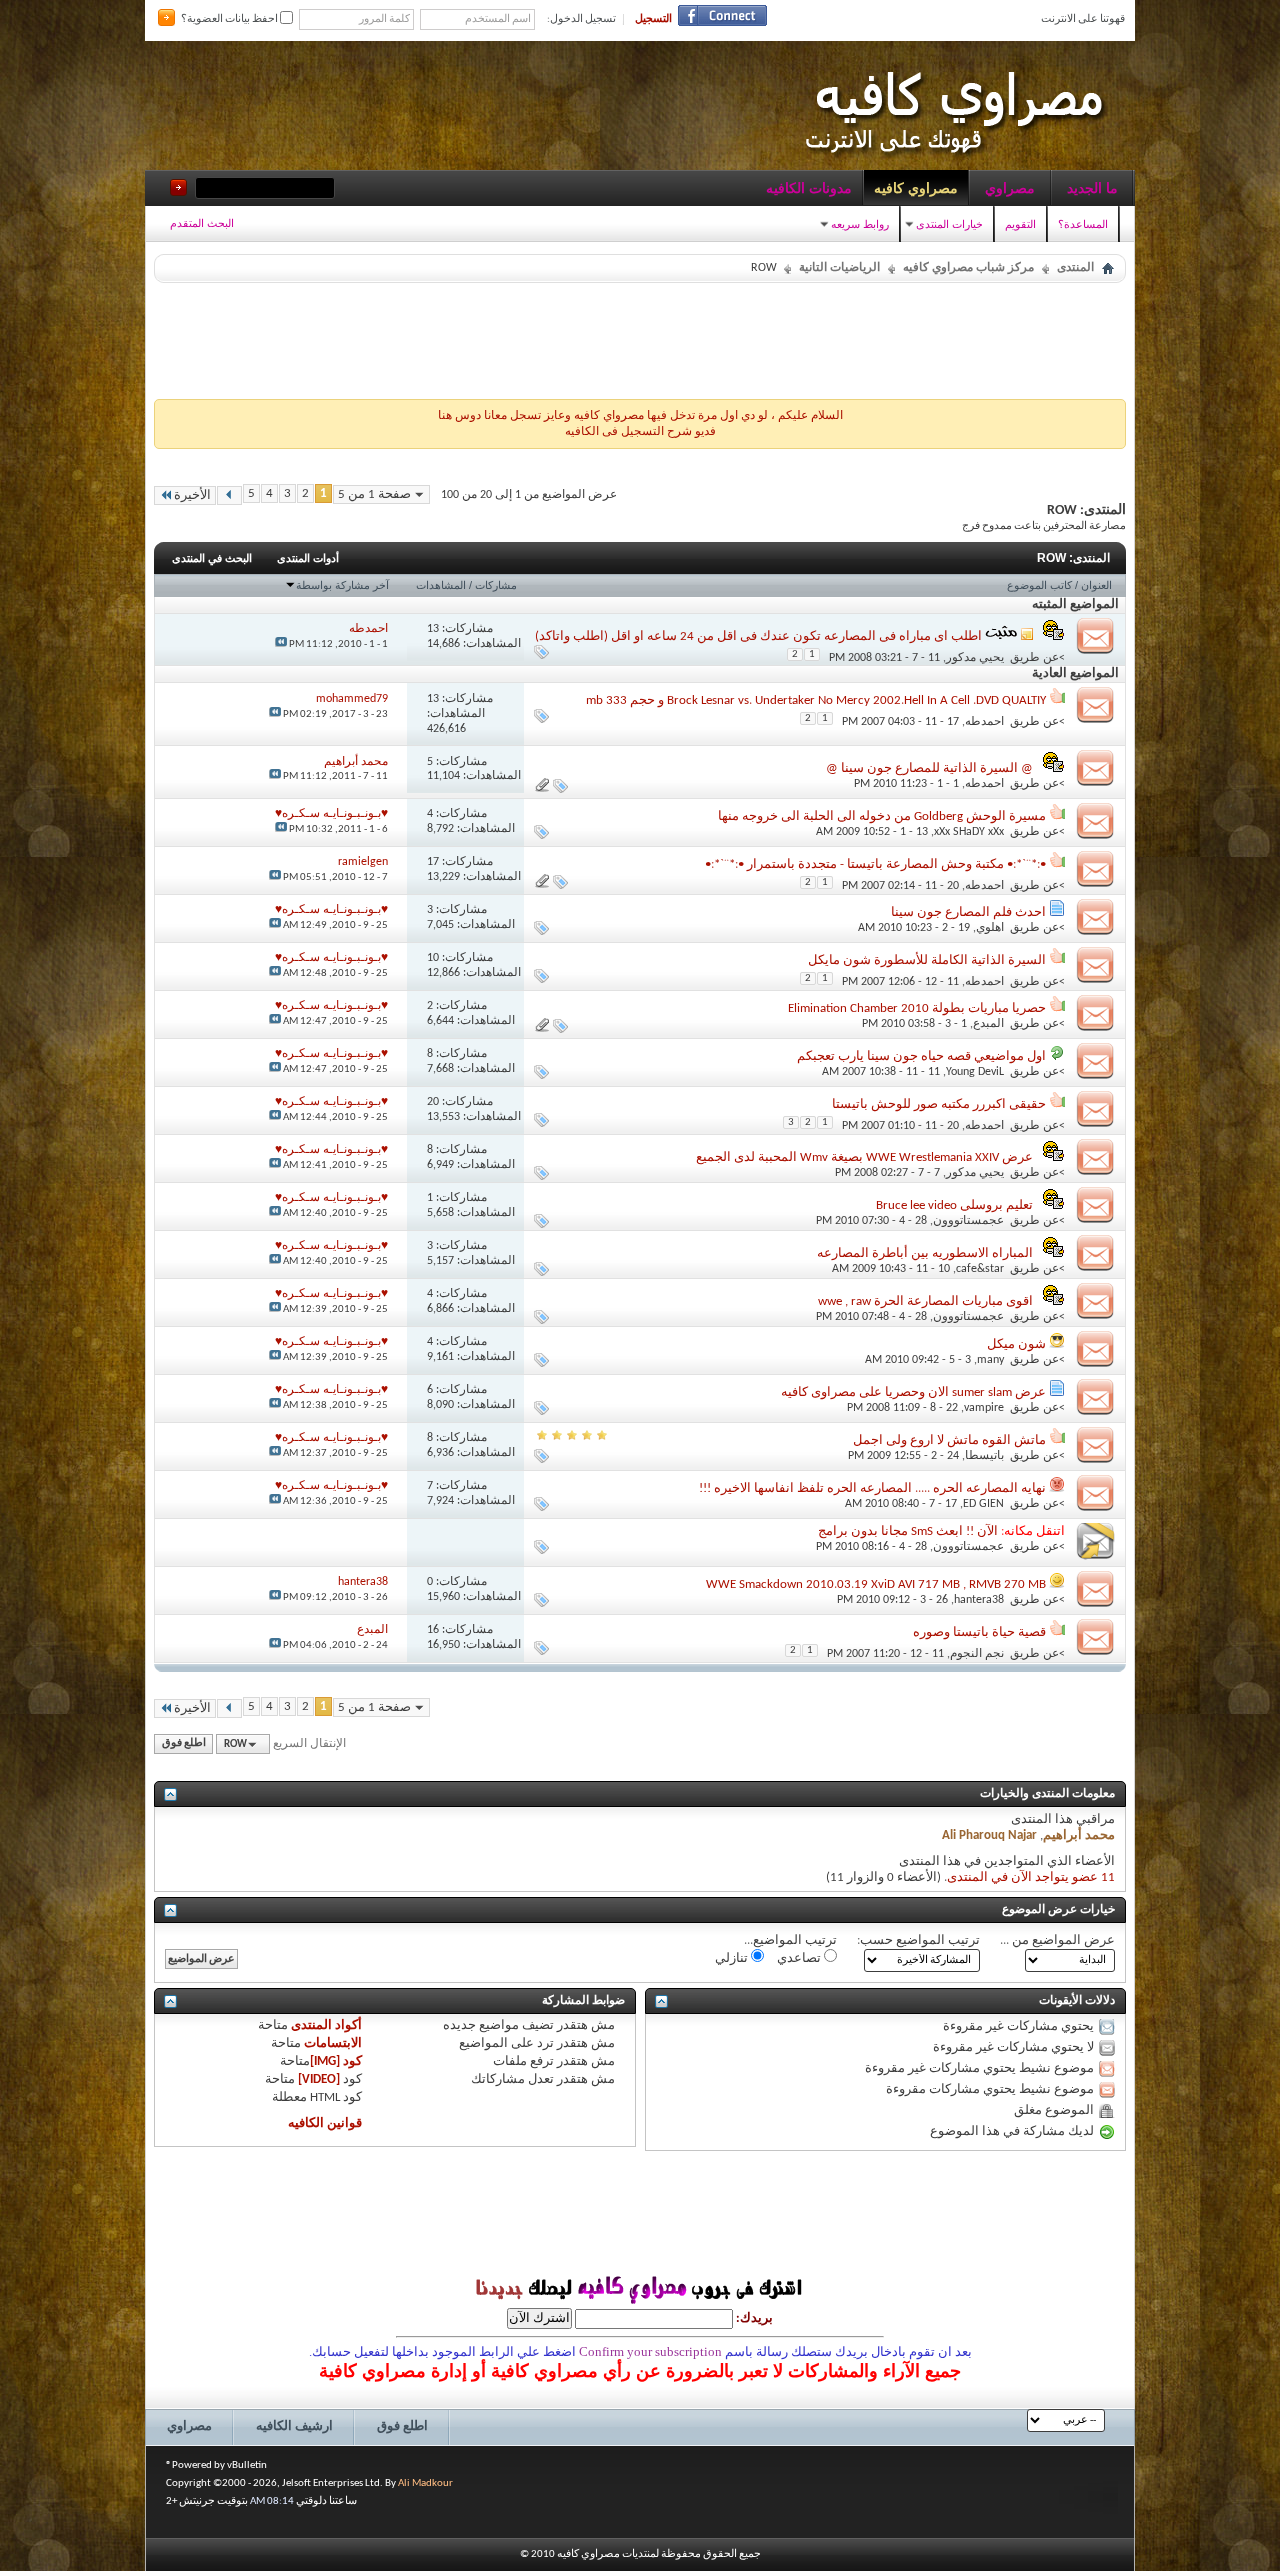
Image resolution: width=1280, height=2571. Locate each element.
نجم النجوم (977, 1654)
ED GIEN (983, 1504)
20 (433, 1102)
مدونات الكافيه (809, 188)
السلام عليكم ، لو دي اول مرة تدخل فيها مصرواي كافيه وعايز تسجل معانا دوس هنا (640, 416)
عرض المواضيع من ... (1057, 1940)
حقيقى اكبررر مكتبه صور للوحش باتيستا (939, 1104)
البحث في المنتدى (212, 558)
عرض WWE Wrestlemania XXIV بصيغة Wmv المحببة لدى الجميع (864, 1157)
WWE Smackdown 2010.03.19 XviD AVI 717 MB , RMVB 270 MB (876, 1584)
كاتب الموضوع (1039, 585)
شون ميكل (1016, 1344)
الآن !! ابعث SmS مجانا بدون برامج (908, 1531)
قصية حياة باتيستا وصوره (979, 1632)
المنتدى (1075, 268)
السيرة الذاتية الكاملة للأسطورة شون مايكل (927, 960)
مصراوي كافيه (916, 188)
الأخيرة (192, 495)
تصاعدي (800, 1958)
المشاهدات (441, 585)
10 (433, 958)
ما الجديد (1092, 188)
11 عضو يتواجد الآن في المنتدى (1031, 1877)
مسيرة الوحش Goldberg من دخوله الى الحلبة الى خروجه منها (882, 816)
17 (433, 862)
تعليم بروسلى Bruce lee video (954, 1205)
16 (433, 1630)
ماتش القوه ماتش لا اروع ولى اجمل (949, 1440)
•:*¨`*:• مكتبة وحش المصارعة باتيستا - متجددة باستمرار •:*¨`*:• (875, 864)
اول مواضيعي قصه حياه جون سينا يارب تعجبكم (921, 1056)
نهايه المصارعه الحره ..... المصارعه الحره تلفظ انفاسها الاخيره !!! (872, 1488)
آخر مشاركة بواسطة (342, 585)
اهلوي (990, 928)
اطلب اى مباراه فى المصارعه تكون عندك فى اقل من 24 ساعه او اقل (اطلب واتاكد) (758, 636)
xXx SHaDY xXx (969, 832)
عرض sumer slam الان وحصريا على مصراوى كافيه (913, 1392)
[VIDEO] (319, 2079)
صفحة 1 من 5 (374, 494)
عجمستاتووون (968, 1221)
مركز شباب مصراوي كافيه (968, 268)
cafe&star (980, 1269)
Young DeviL (975, 1072)
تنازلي (733, 1958)
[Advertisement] (640, 336)
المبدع (988, 1024)
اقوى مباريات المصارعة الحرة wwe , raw (925, 1301)
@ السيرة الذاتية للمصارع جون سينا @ (929, 768)
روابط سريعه (860, 224)
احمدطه (984, 722)
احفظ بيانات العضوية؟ (230, 19)
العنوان (1096, 585)
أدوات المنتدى (308, 558)
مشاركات (496, 585)
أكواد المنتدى (326, 2025)
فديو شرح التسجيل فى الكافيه (640, 432)
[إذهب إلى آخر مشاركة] (281, 644)
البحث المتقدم (202, 223)
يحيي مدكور (975, 658)
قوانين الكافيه (325, 2123)
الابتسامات (333, 2043)
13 (433, 629)
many (990, 1360)
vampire (984, 1408)
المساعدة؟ (1083, 224)
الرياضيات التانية (839, 268)
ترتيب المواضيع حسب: (918, 1940)
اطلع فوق (184, 1744)
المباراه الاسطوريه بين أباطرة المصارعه (925, 1253)
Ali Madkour (425, 2483)
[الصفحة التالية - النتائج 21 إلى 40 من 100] (229, 495)
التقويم (1020, 224)
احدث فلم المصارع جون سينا (968, 912)
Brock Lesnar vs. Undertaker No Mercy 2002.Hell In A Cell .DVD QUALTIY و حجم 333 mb (816, 700)
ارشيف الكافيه (294, 2426)
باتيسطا (984, 1456)
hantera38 (979, 1600)
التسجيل (653, 19)
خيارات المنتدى (949, 224)
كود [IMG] (336, 2061)
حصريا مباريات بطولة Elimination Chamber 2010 (917, 1008)
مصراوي (1010, 188)
